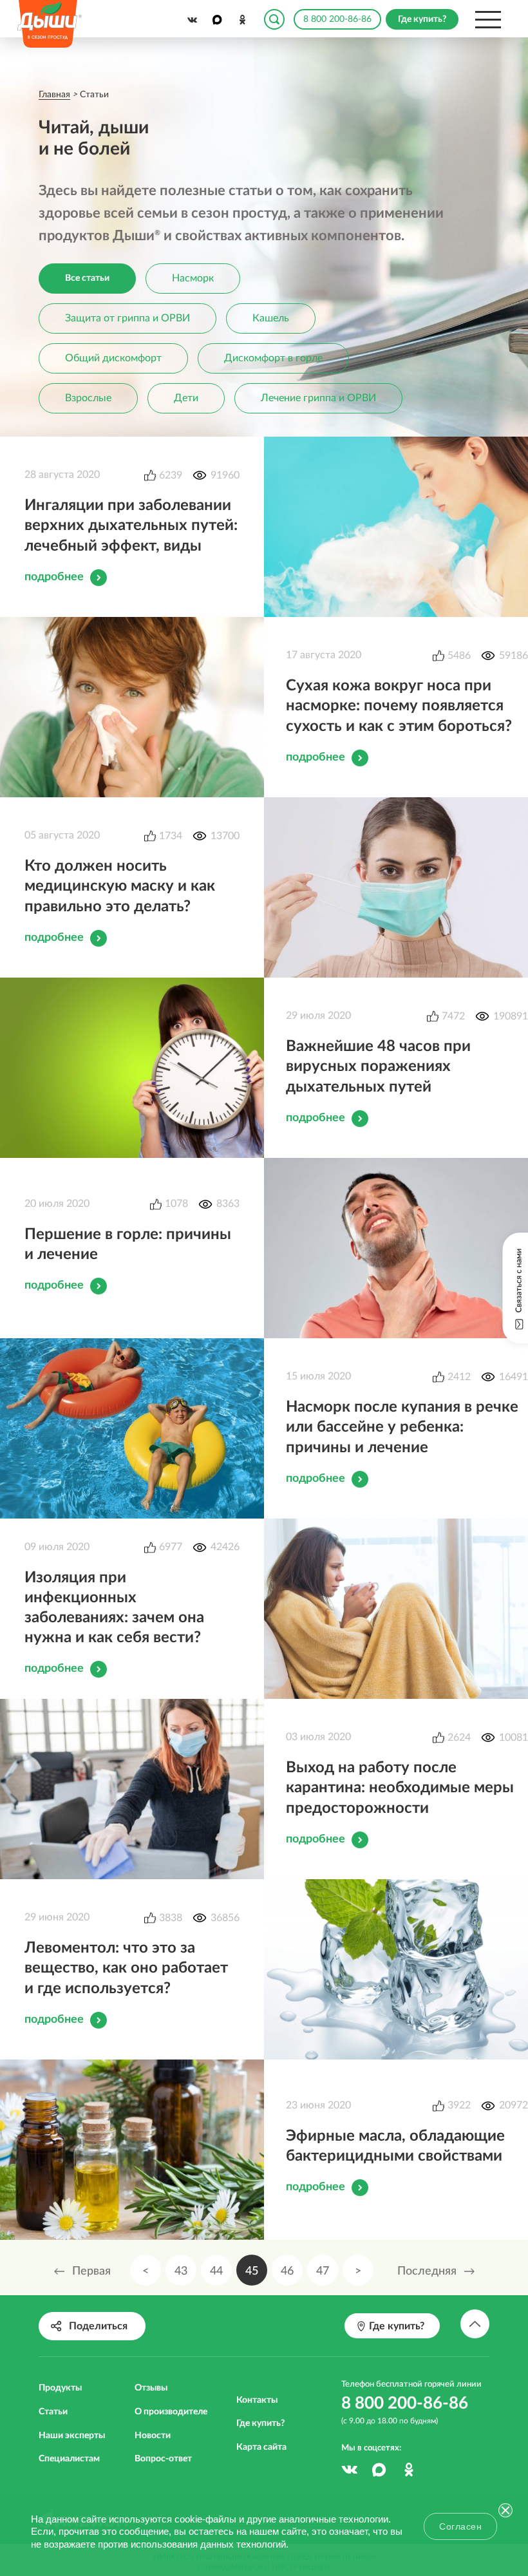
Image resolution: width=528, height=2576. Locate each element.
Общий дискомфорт (113, 358)
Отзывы (151, 2388)
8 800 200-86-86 (337, 19)
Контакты (257, 2400)
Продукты (60, 2388)
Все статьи (87, 278)
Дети (186, 398)
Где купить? (260, 2423)
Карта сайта (261, 2447)
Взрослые (88, 398)
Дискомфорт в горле (273, 358)
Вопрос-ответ (163, 2459)
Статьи (53, 2412)
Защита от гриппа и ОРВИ (127, 318)
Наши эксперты (72, 2436)
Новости (153, 2436)
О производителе (171, 2412)
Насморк (193, 278)
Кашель (271, 318)
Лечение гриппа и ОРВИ (318, 398)
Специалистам (69, 2459)
